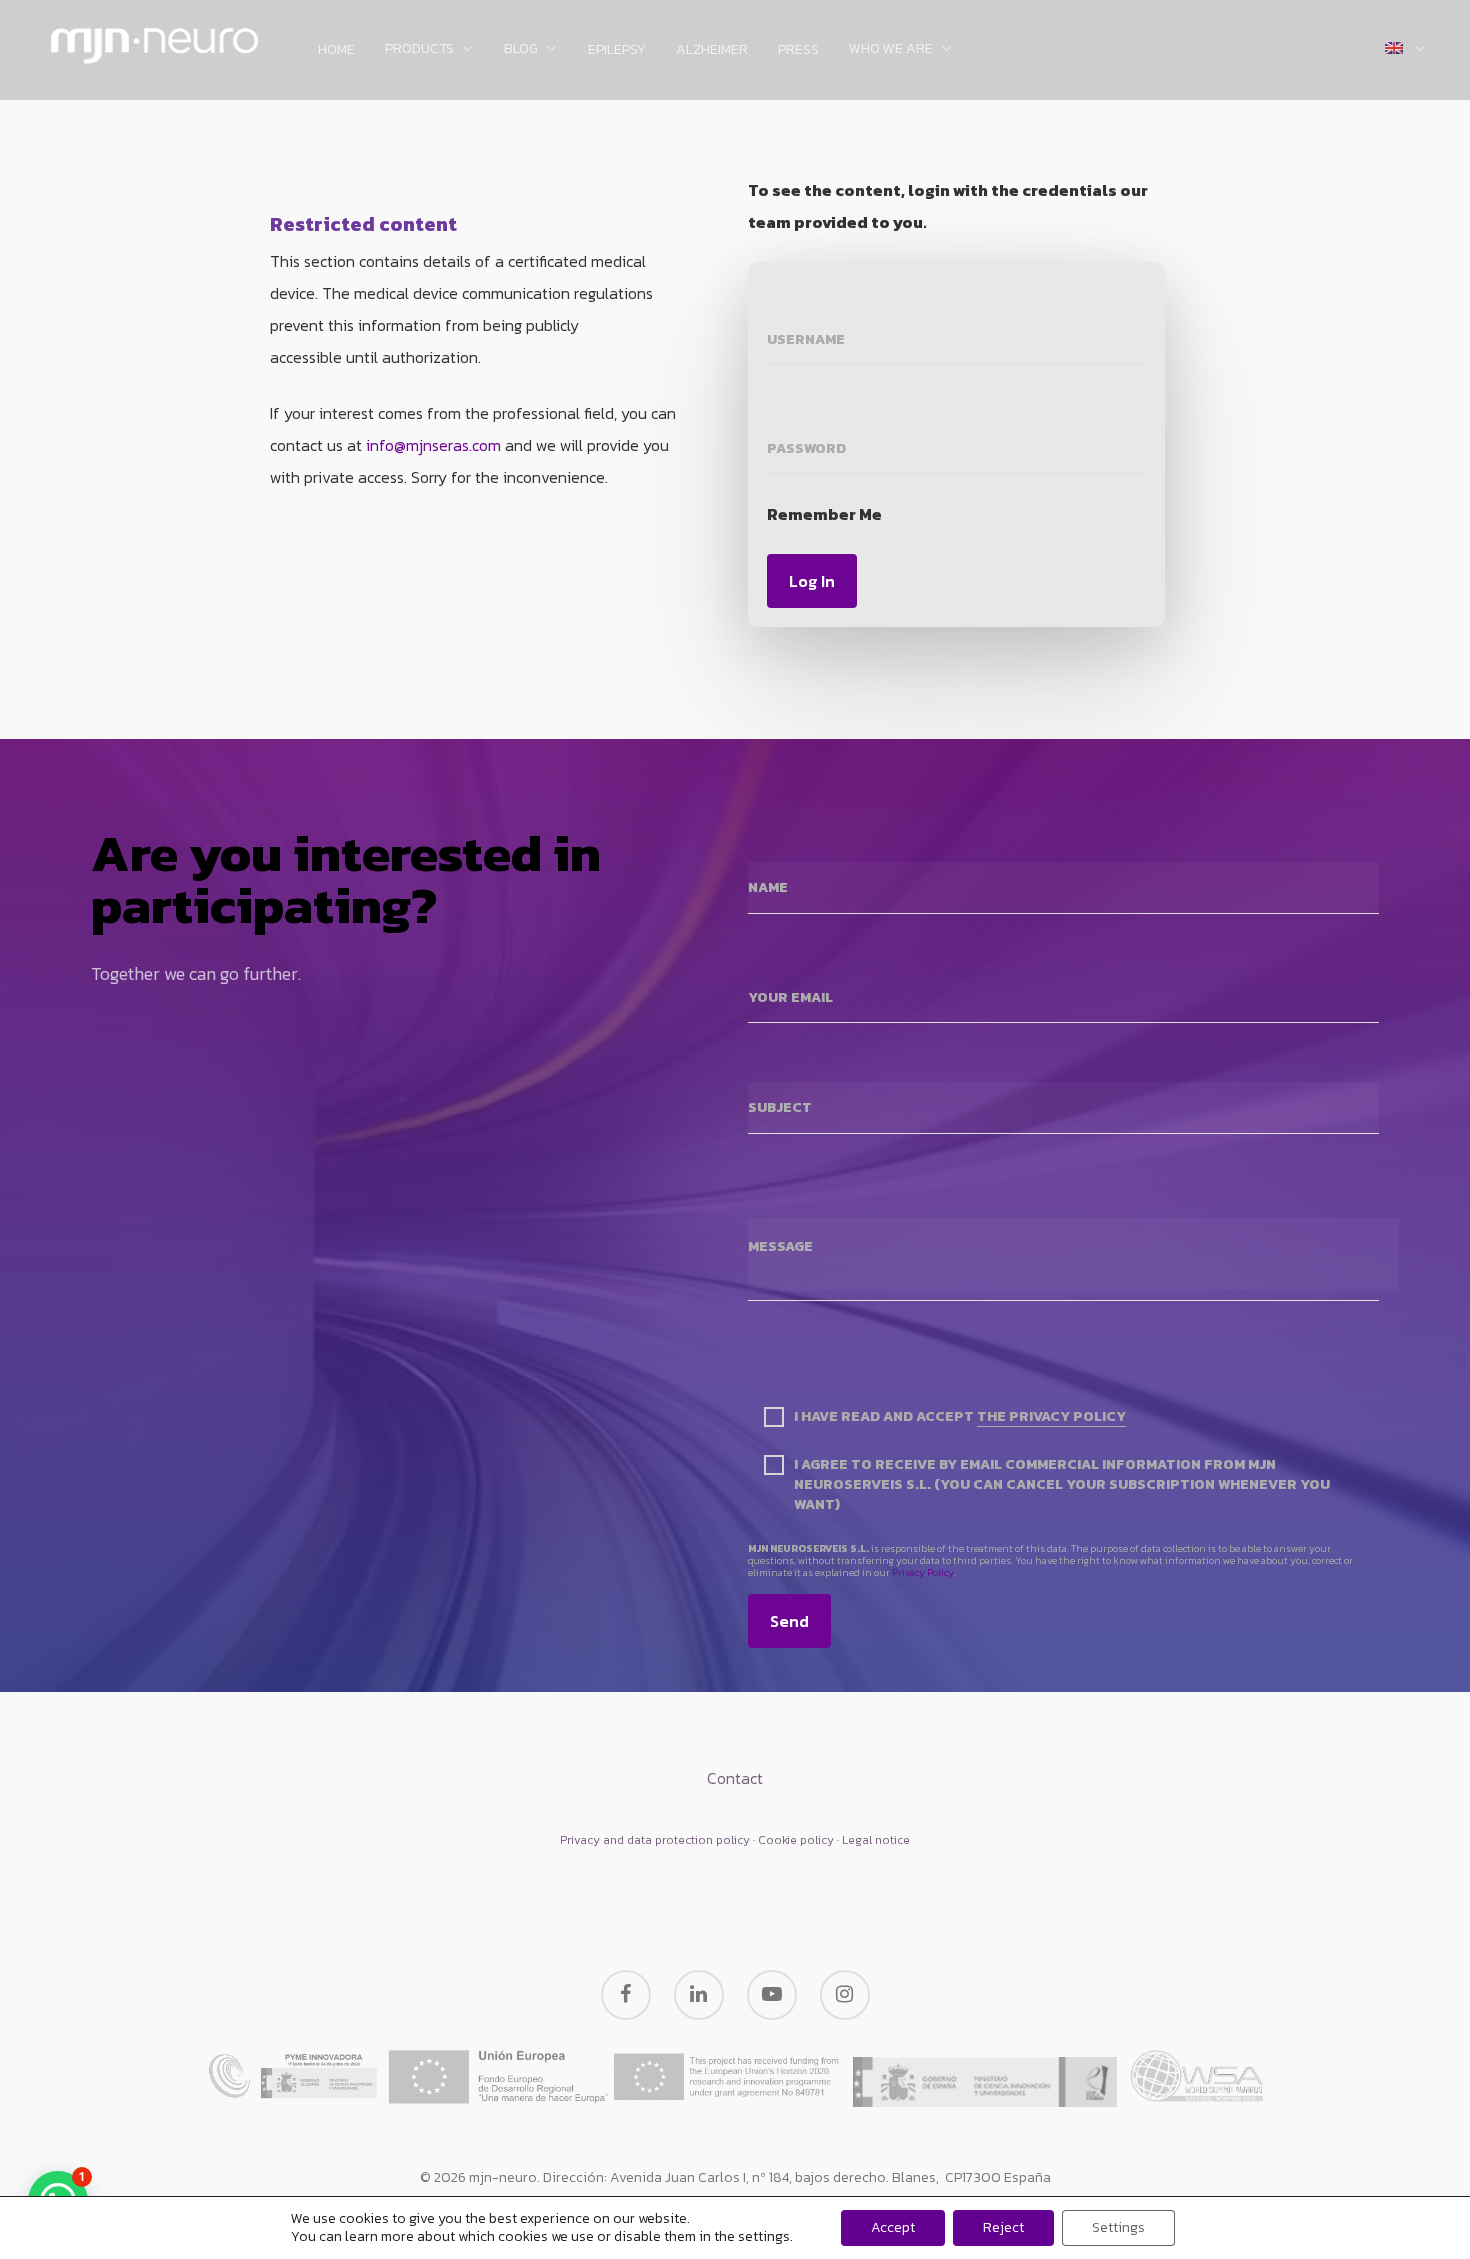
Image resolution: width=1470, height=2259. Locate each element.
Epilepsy (617, 50)
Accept (893, 2227)
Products (419, 50)
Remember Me (824, 514)
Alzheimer (712, 50)
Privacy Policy (923, 1572)
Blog (521, 50)
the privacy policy (1051, 1417)
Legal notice (876, 1840)
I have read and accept (960, 1417)
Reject (1003, 2227)
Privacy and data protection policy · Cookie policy (697, 1840)
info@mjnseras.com (433, 445)
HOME (336, 50)
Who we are (891, 50)
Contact (735, 1778)
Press (798, 50)
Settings (1118, 2227)
